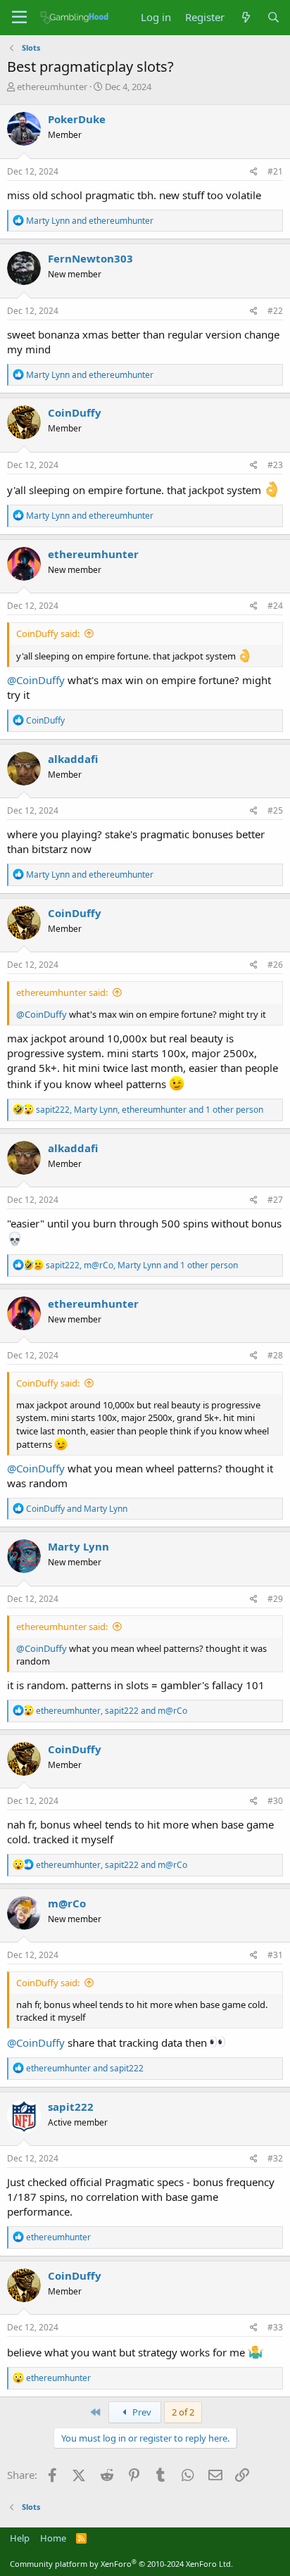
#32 (275, 2158)
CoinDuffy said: (48, 633)
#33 (275, 2327)
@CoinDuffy (36, 680)
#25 (275, 810)
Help (20, 2538)
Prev (141, 2412)
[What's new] (245, 17)
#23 (275, 465)
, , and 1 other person (150, 1110)
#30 (275, 1801)
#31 (275, 1955)
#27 (275, 1200)
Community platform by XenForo (121, 2564)
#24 (275, 606)
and (90, 221)
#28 (275, 1355)
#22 (275, 311)
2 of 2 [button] (183, 2412)
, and (112, 1711)
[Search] (273, 17)
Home (53, 2538)
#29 (275, 1599)
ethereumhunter (52, 87)
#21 (275, 171)
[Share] (254, 172)
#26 (275, 965)
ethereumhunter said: (62, 992)
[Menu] (19, 18)
